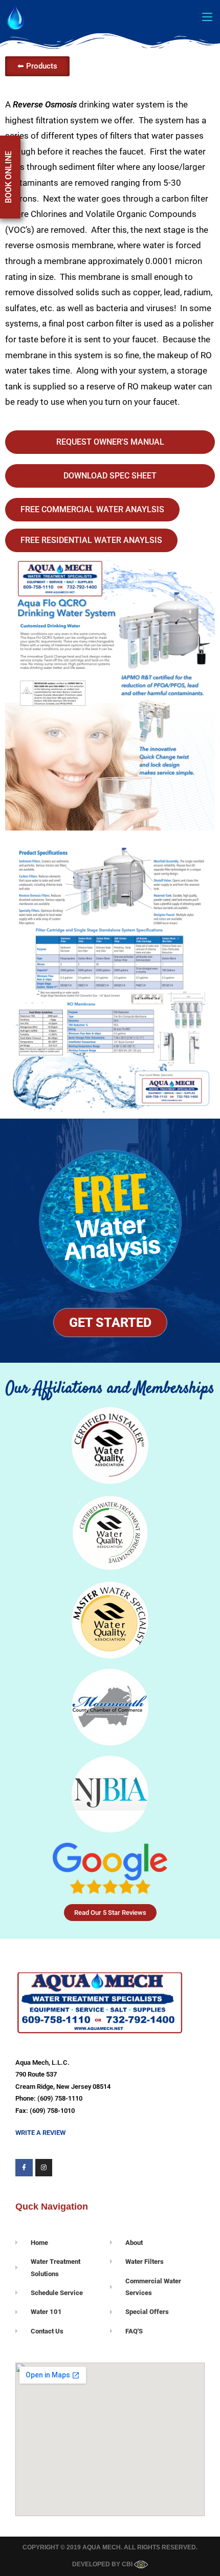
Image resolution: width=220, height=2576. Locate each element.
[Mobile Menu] (207, 16)
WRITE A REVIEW (40, 2133)
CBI (128, 2564)
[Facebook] (24, 2168)
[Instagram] (44, 2168)
